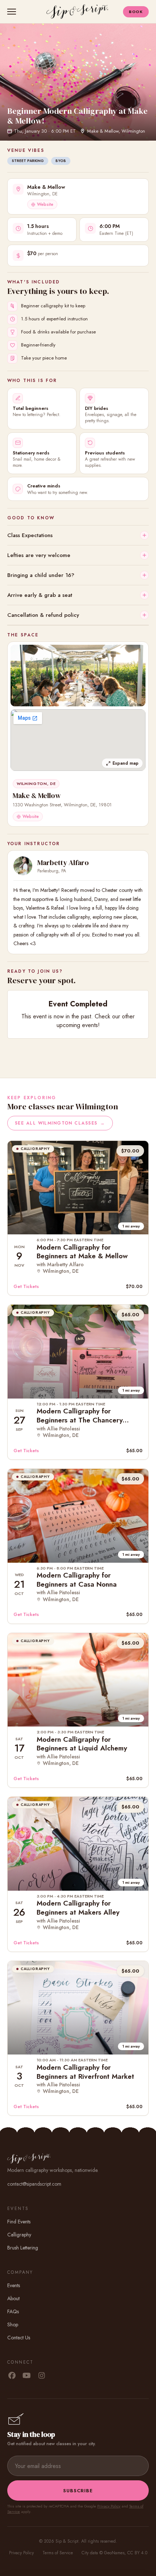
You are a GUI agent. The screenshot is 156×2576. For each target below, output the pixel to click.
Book (136, 12)
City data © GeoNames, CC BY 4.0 (114, 2553)
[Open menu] (13, 12)
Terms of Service (58, 2553)
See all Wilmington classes (60, 1123)
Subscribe (78, 2491)
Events (14, 2285)
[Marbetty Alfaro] (23, 866)
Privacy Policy (109, 2506)
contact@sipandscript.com (34, 2184)
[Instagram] (42, 2376)
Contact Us (19, 2338)
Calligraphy (19, 2235)
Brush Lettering (23, 2248)
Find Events (19, 2222)
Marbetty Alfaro (63, 863)
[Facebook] (12, 2376)
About (13, 2298)
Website (45, 204)
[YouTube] (27, 2376)
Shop (13, 2324)
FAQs (13, 2311)
